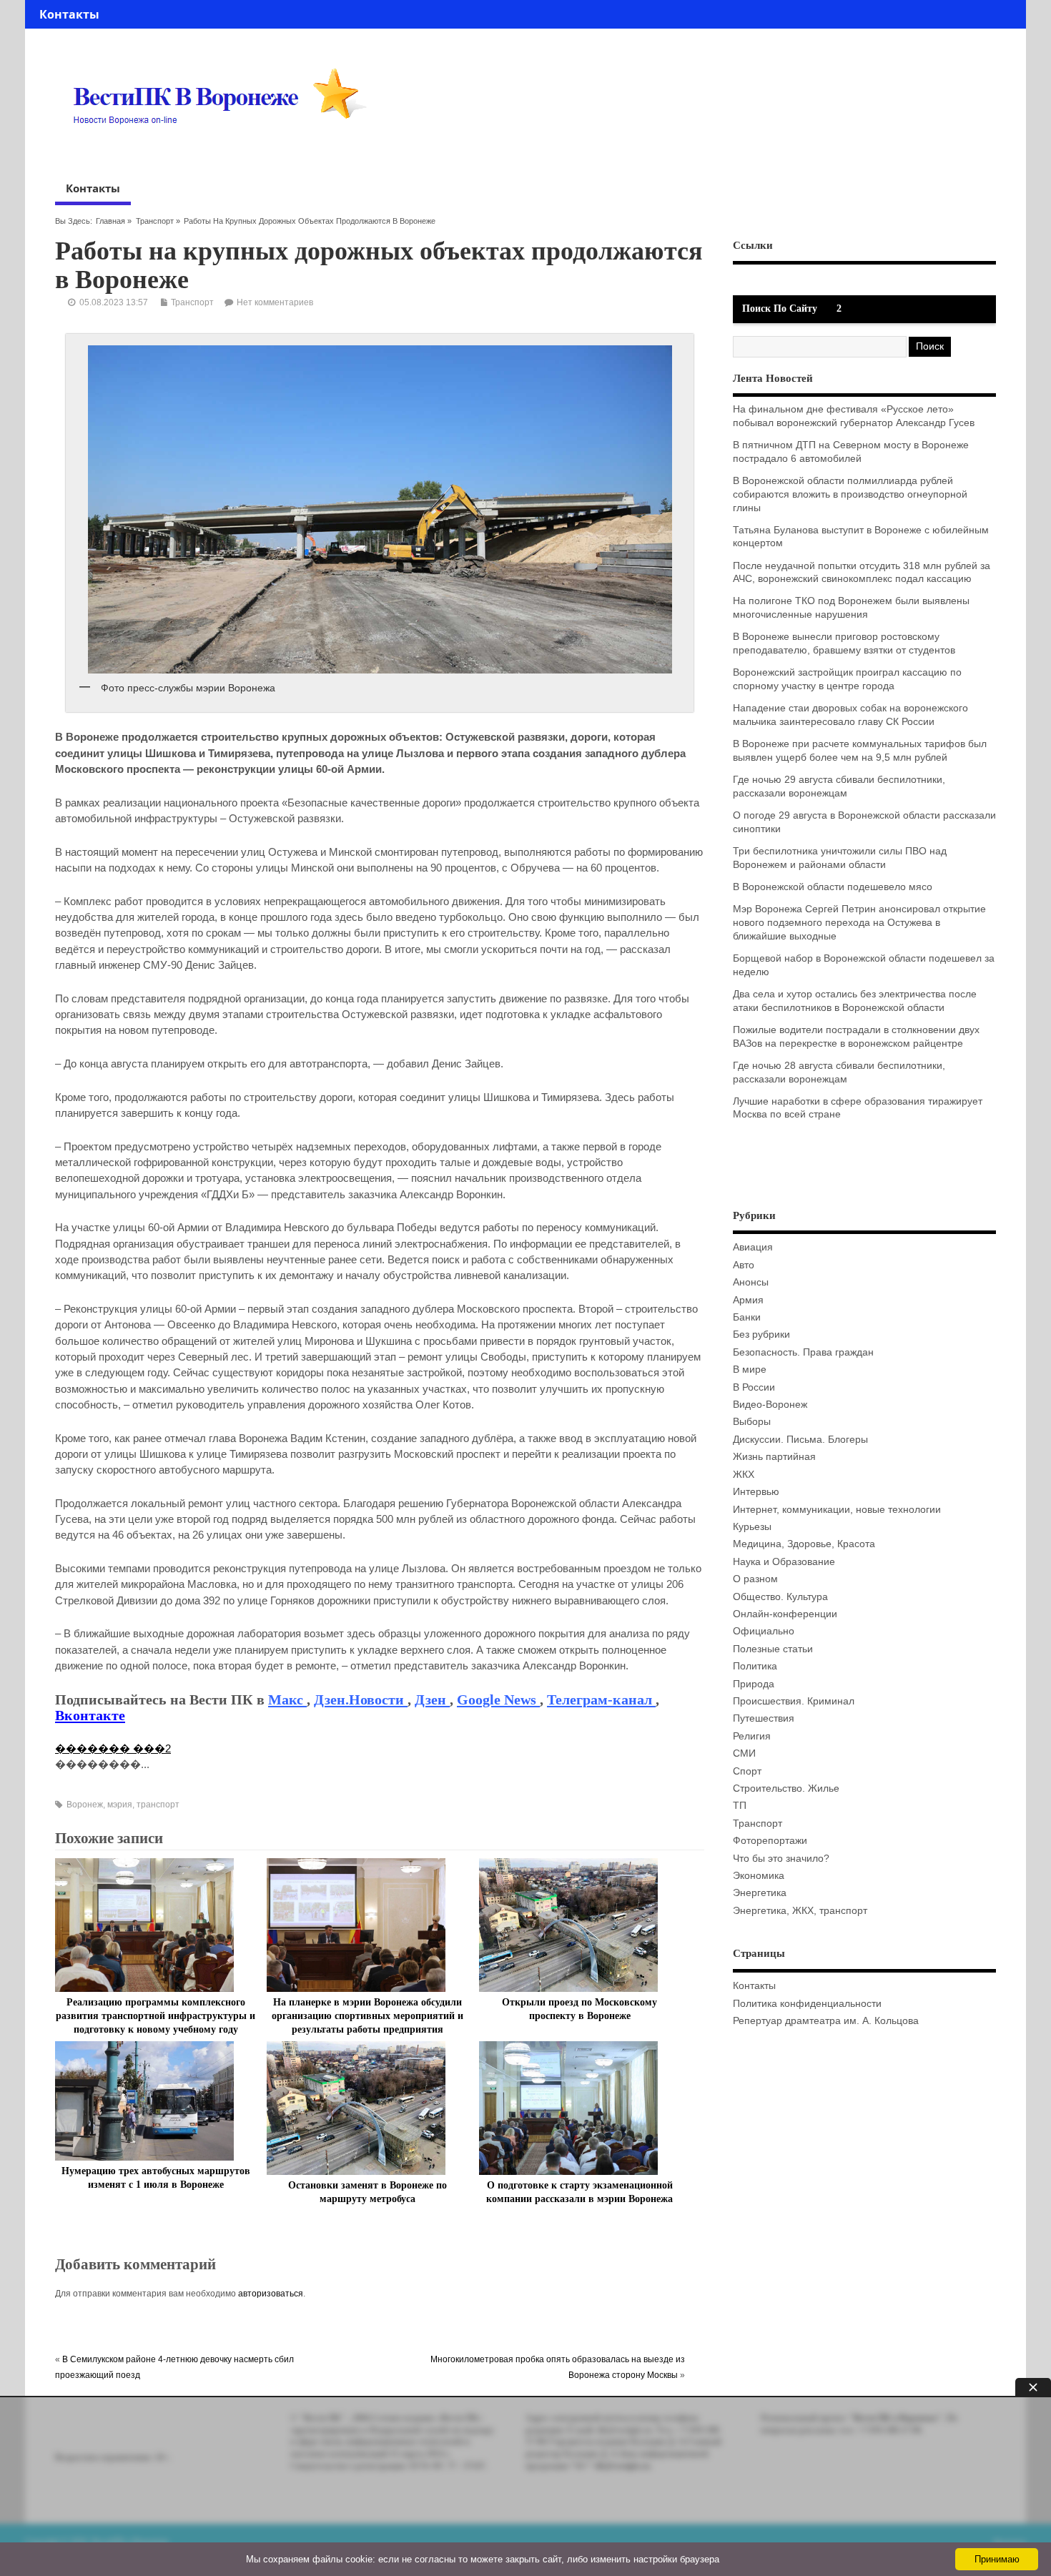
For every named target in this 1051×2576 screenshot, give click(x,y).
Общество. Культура (780, 1597)
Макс (287, 1699)
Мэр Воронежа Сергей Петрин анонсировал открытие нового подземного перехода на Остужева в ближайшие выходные (859, 923)
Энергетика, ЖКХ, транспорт (800, 1911)
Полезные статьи (773, 1649)
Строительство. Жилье (786, 1788)
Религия (752, 1736)
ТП (740, 1806)
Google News (498, 1699)
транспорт (158, 1805)
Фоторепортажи (770, 1841)
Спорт (747, 1771)
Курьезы (752, 1527)
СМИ (744, 1753)
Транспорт (155, 221)
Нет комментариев (275, 302)
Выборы (752, 1422)
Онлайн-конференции (785, 1614)
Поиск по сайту (780, 309)
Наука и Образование (784, 1562)
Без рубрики (761, 1334)
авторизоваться (271, 2294)
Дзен (432, 1699)
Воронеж (85, 1805)
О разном (755, 1579)
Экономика (759, 1876)
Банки (747, 1317)
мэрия (120, 1805)
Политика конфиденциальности (807, 2004)
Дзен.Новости (361, 1699)
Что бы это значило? (781, 1859)
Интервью (756, 1492)
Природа (754, 1684)
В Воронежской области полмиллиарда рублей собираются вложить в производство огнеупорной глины (850, 494)
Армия (748, 1300)
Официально (764, 1631)
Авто (744, 1265)
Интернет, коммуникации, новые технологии (837, 1510)
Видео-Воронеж (770, 1405)
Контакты (69, 14)
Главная (110, 221)
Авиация (753, 1247)
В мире (750, 1370)
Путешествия (764, 1718)
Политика (755, 1666)
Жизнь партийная (774, 1457)
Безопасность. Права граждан (803, 1352)
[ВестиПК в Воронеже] (225, 152)
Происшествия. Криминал (794, 1701)
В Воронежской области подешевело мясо (833, 887)
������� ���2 (113, 1748)
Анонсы (751, 1282)
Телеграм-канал (601, 1699)
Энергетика (760, 1893)
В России (754, 1387)
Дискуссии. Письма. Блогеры (800, 1440)
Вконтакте (90, 1715)
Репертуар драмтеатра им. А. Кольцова (826, 2021)
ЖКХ (744, 1475)
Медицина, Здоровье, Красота (804, 1544)
